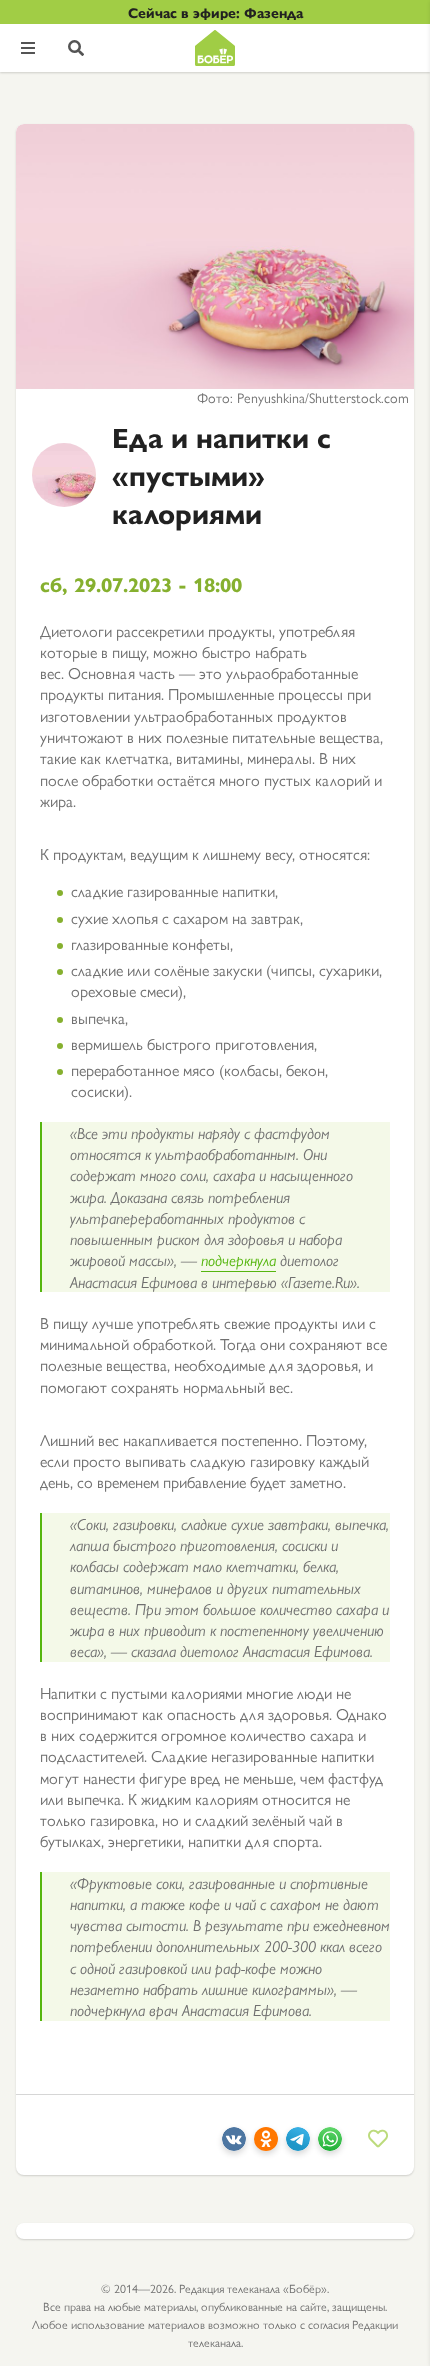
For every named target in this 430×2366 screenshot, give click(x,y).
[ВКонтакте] (234, 2144)
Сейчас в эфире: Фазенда (215, 12)
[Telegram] (298, 2144)
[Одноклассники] (266, 2144)
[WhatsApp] (330, 2144)
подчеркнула (238, 1259)
